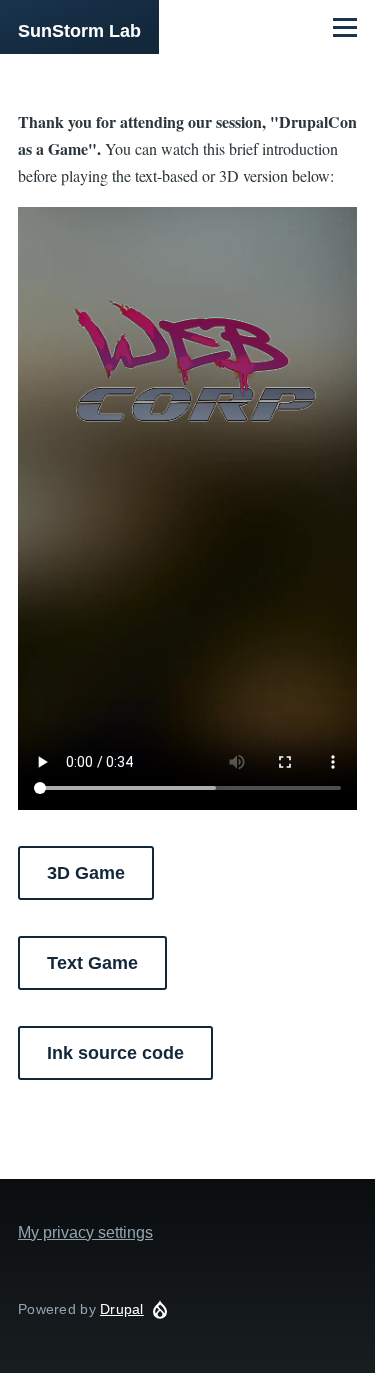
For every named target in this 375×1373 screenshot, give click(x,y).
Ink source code (115, 1053)
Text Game (92, 963)
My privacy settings (85, 1232)
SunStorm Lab (79, 31)
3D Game (86, 873)
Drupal (122, 1309)
